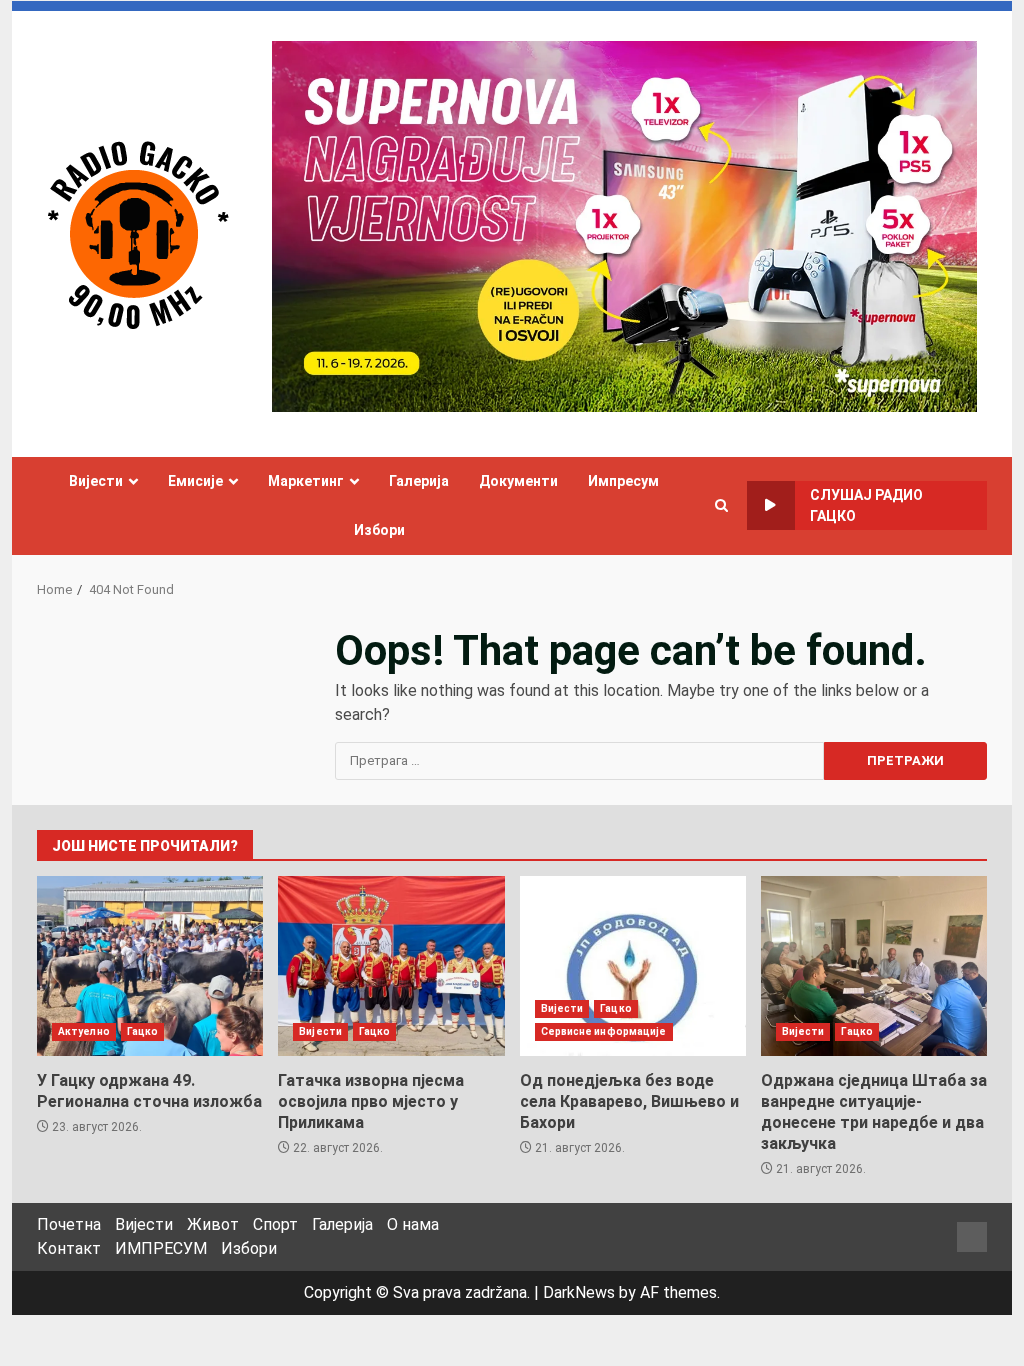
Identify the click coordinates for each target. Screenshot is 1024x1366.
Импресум (623, 481)
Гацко (143, 1031)
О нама (413, 1224)
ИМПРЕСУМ (161, 1248)
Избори (379, 530)
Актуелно (84, 1031)
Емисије (195, 481)
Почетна (69, 1224)
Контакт (69, 1248)
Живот (213, 1224)
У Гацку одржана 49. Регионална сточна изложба (150, 966)
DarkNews (579, 1292)
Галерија (419, 481)
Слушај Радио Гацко (866, 505)
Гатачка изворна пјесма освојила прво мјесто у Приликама (391, 966)
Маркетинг (306, 481)
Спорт (275, 1224)
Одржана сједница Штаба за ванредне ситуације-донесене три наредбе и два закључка (874, 966)
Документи (518, 481)
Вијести (96, 481)
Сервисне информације (604, 1031)
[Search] (721, 506)
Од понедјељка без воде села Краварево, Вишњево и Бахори (633, 966)
